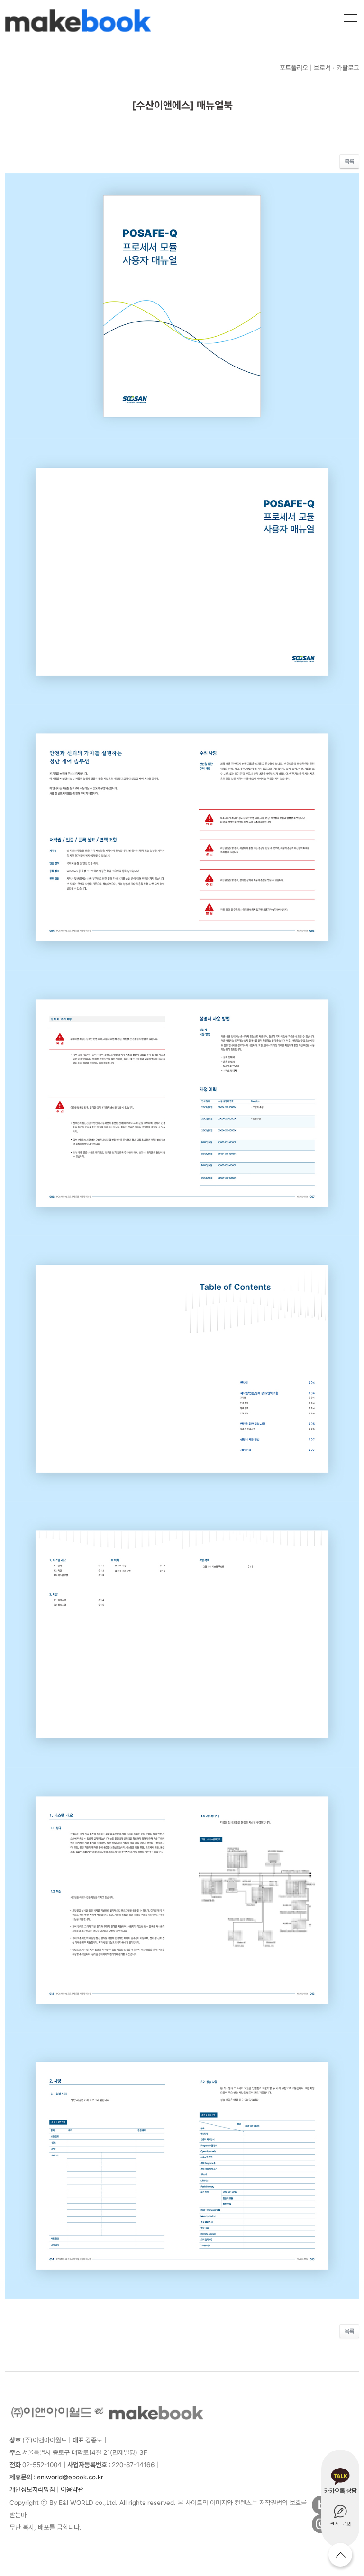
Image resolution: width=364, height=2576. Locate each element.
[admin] (90, 2490)
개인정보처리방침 (32, 2489)
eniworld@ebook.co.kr (56, 2477)
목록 (349, 161)
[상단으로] (340, 2555)
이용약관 (72, 2489)
